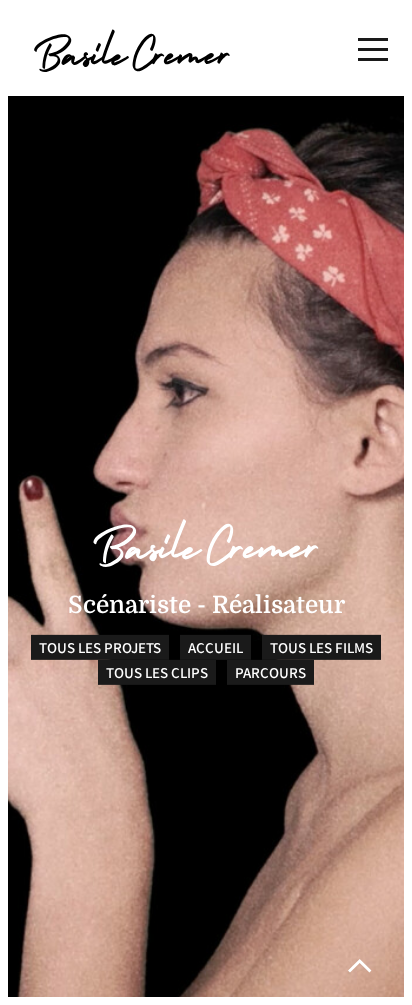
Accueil (215, 647)
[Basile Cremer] (132, 50)
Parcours (270, 672)
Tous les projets (100, 647)
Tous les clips (157, 672)
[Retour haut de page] (360, 966)
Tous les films (321, 647)
